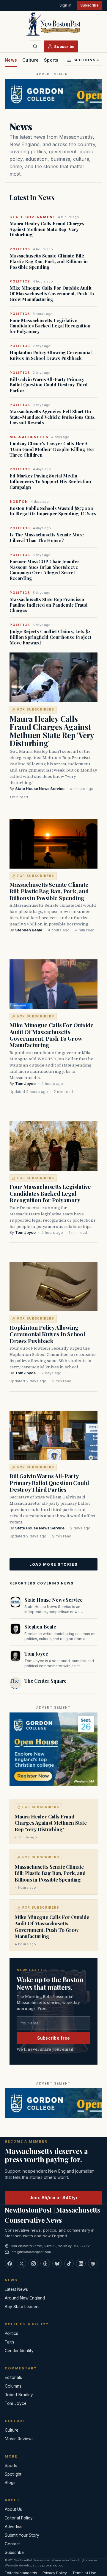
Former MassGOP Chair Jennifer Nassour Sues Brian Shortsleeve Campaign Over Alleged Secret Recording (44, 570)
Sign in (65, 5)
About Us (13, 2509)
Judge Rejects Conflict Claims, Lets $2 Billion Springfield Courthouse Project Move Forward (50, 637)
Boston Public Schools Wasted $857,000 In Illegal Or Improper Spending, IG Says (53, 511)
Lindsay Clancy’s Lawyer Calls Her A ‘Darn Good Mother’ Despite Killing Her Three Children (52, 449)
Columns (13, 2386)
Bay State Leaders (22, 2307)
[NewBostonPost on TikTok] (69, 2263)
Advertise (14, 2527)
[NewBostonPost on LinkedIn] (81, 2263)
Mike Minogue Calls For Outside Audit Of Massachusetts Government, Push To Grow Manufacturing (52, 293)
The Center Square (45, 1681)
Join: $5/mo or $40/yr (53, 2198)
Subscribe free (54, 2038)
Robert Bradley (19, 2395)
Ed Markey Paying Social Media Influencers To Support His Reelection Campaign (50, 481)
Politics (11, 2333)
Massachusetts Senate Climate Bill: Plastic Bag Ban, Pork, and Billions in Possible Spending (49, 261)
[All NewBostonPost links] (93, 2263)
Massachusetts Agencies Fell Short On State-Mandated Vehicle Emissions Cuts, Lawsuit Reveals (52, 417)
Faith (9, 2342)
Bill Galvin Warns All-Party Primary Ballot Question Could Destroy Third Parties (49, 385)
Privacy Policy (55, 2573)
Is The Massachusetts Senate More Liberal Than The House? (47, 538)
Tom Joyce (25, 1084)
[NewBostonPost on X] (21, 2263)
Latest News (16, 2289)
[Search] (35, 46)
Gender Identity (19, 2351)
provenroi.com (54, 2565)
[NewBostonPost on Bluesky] (57, 2263)
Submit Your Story (22, 2535)
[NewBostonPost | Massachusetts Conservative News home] (53, 24)
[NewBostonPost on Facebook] (10, 2263)
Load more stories (53, 1564)
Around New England (25, 2298)
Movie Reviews (19, 2439)
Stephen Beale (29, 930)
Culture (30, 60)
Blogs (10, 2483)
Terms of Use (84, 2573)
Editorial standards (21, 2573)
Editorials (13, 2377)
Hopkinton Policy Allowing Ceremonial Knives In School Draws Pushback (51, 355)
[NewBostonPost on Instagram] (33, 2263)
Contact (12, 2544)
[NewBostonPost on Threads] (45, 2263)
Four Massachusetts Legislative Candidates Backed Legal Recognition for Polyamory (50, 326)
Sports (51, 60)
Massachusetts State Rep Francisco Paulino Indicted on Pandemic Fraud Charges (49, 605)
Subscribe (89, 5)
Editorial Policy (19, 2518)
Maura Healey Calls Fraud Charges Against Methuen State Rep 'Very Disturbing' (47, 229)
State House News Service (40, 789)
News (11, 60)
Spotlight (13, 2474)
